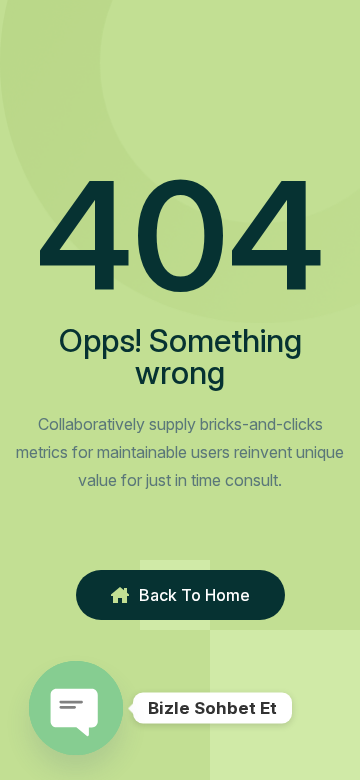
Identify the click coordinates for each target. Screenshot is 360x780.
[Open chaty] (76, 708)
